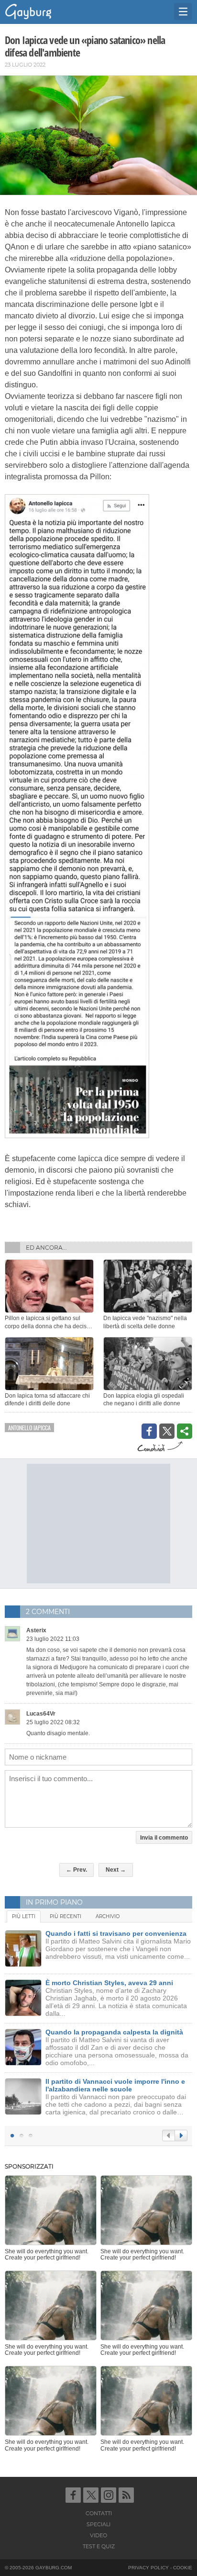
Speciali (98, 2524)
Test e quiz (99, 2546)
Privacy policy (148, 2568)
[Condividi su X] (167, 1431)
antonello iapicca (29, 1428)
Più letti (24, 1916)
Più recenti (66, 1916)
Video (98, 2535)
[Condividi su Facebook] (149, 1431)
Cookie (183, 2568)
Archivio (108, 1916)
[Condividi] (185, 1431)
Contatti (99, 2513)
